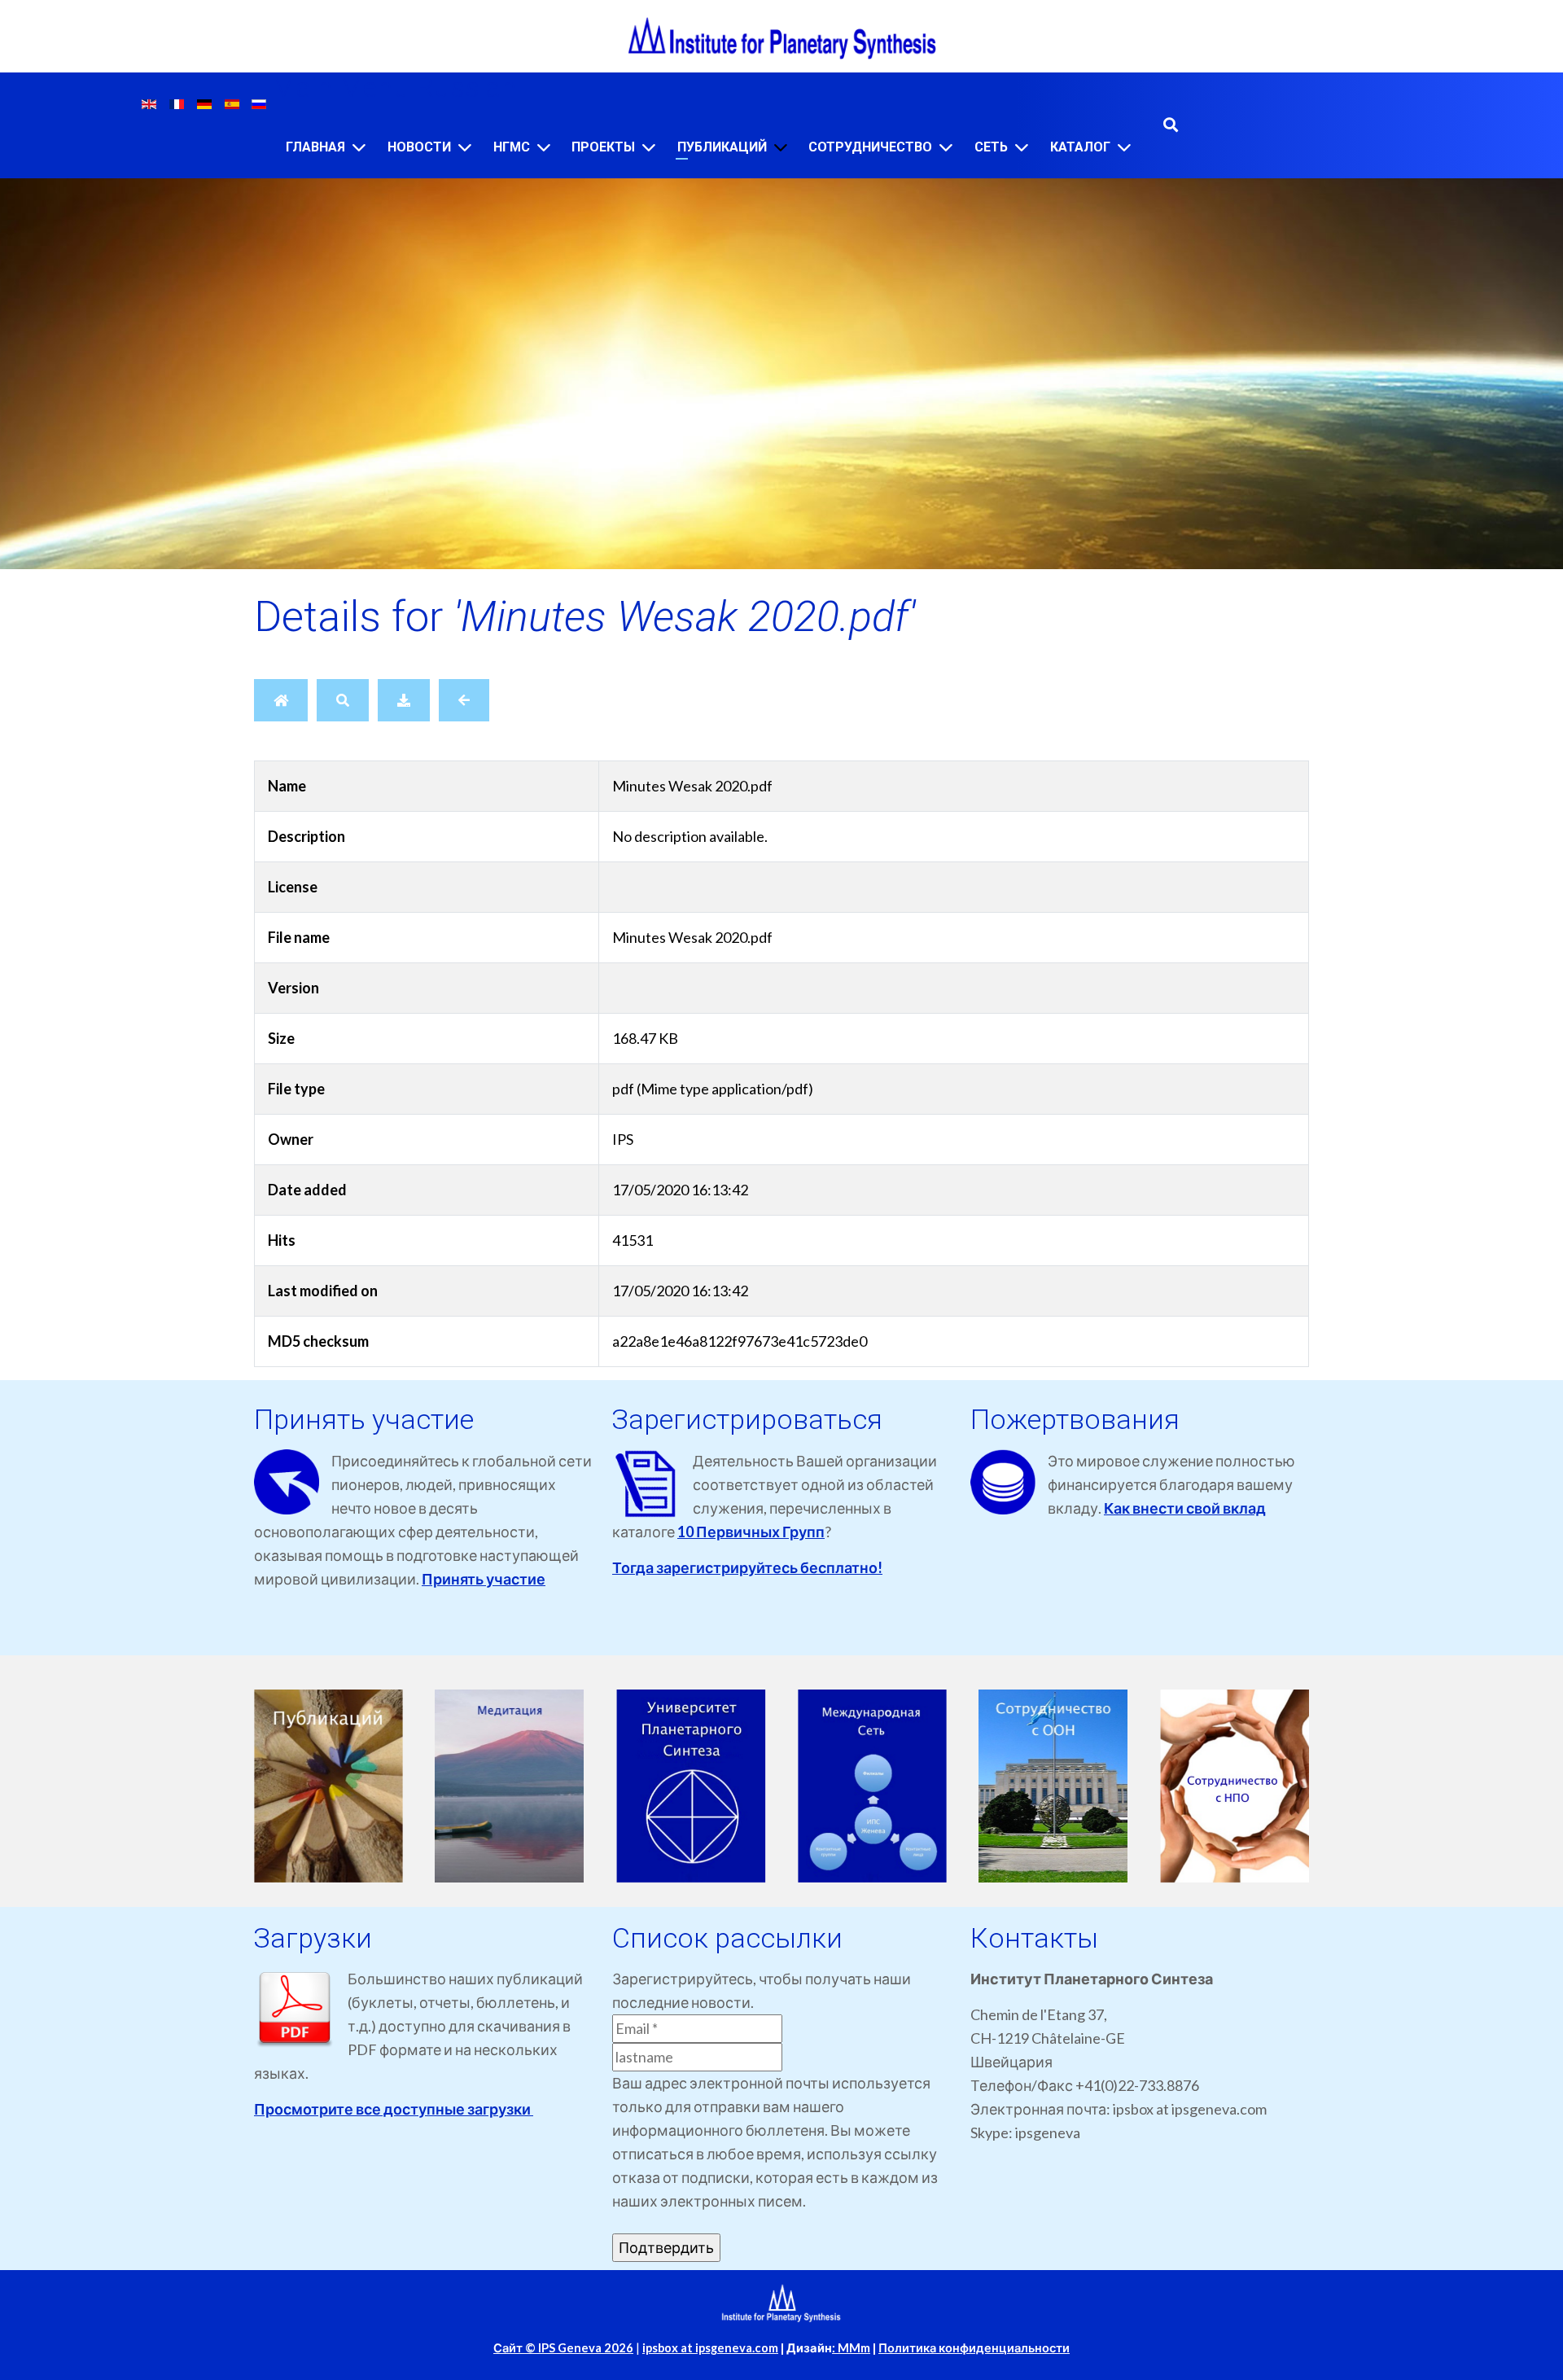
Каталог (1080, 147)
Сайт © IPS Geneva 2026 (563, 2348)
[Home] (281, 700)
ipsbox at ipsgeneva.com (710, 2348)
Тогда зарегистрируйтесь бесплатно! (747, 1567)
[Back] (464, 700)
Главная (315, 147)
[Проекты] (649, 147)
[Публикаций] (781, 147)
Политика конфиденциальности (974, 2348)
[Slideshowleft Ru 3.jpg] (691, 1786)
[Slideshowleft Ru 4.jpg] (872, 1786)
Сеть (991, 147)
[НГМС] (544, 147)
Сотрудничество (870, 147)
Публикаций (722, 147)
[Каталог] (1124, 147)
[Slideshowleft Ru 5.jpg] (1054, 1786)
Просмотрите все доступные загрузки (394, 2109)
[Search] (343, 700)
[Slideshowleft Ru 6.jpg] (1235, 1786)
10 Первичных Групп (751, 1532)
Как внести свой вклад (1185, 1508)
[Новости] (465, 147)
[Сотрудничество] (946, 147)
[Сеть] (1022, 147)
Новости (419, 147)
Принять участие (484, 1579)
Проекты (603, 147)
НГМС (512, 147)
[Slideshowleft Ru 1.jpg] (328, 1786)
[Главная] (359, 147)
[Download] (404, 700)
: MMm (851, 2348)
